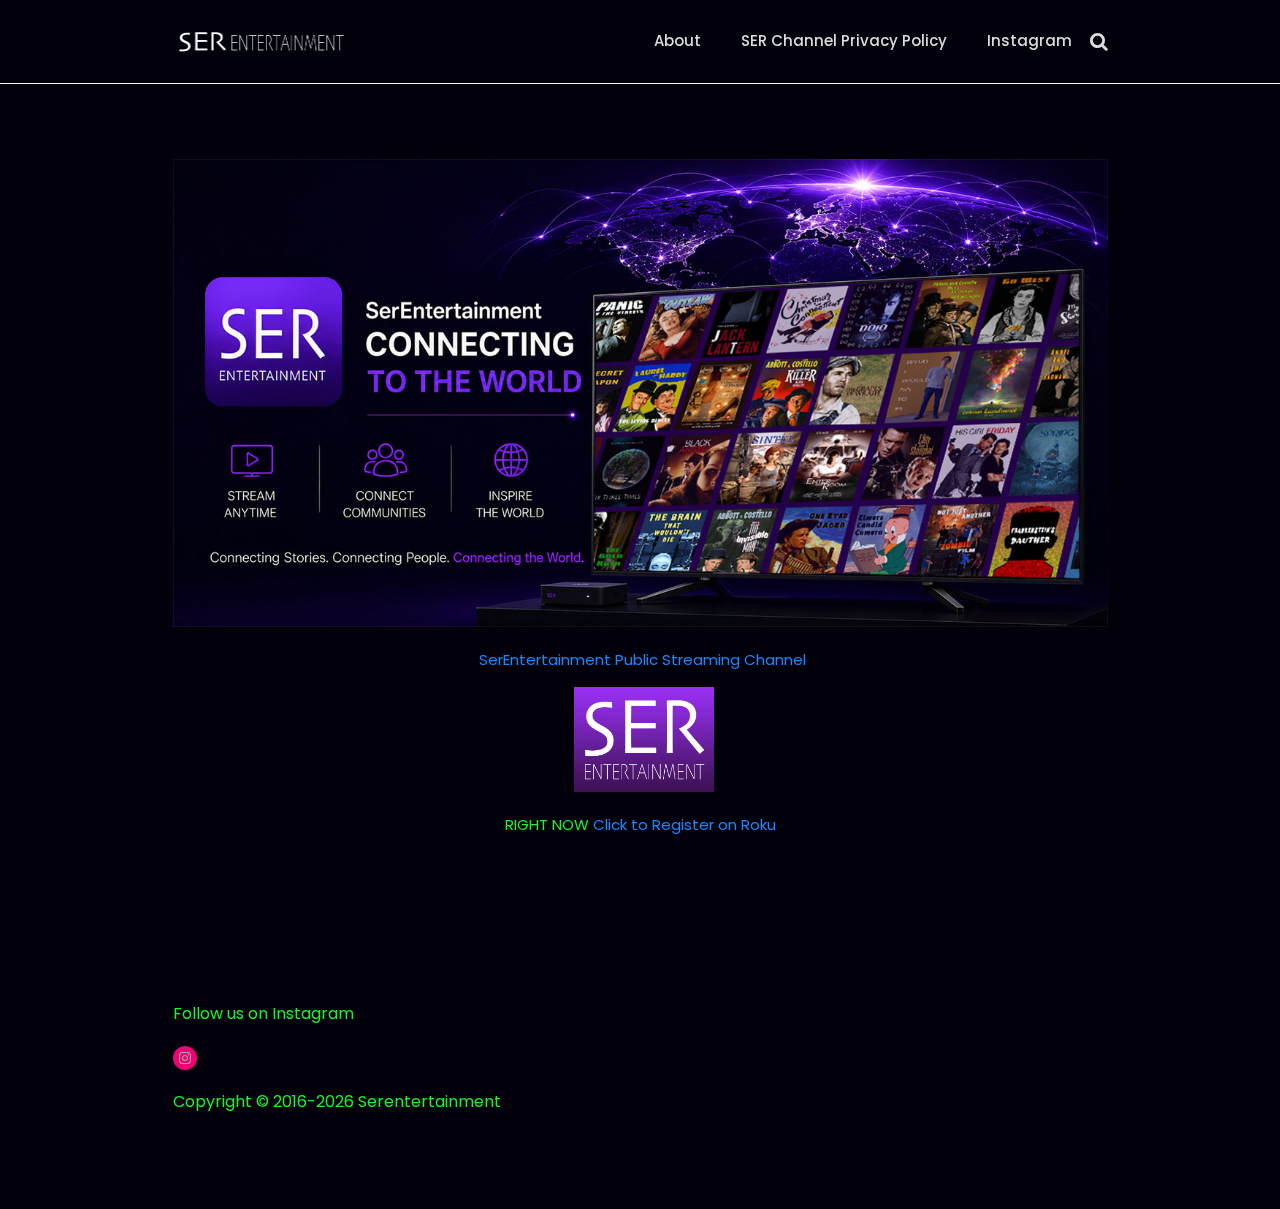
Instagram (1029, 40)
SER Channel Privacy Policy (844, 40)
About (677, 40)
